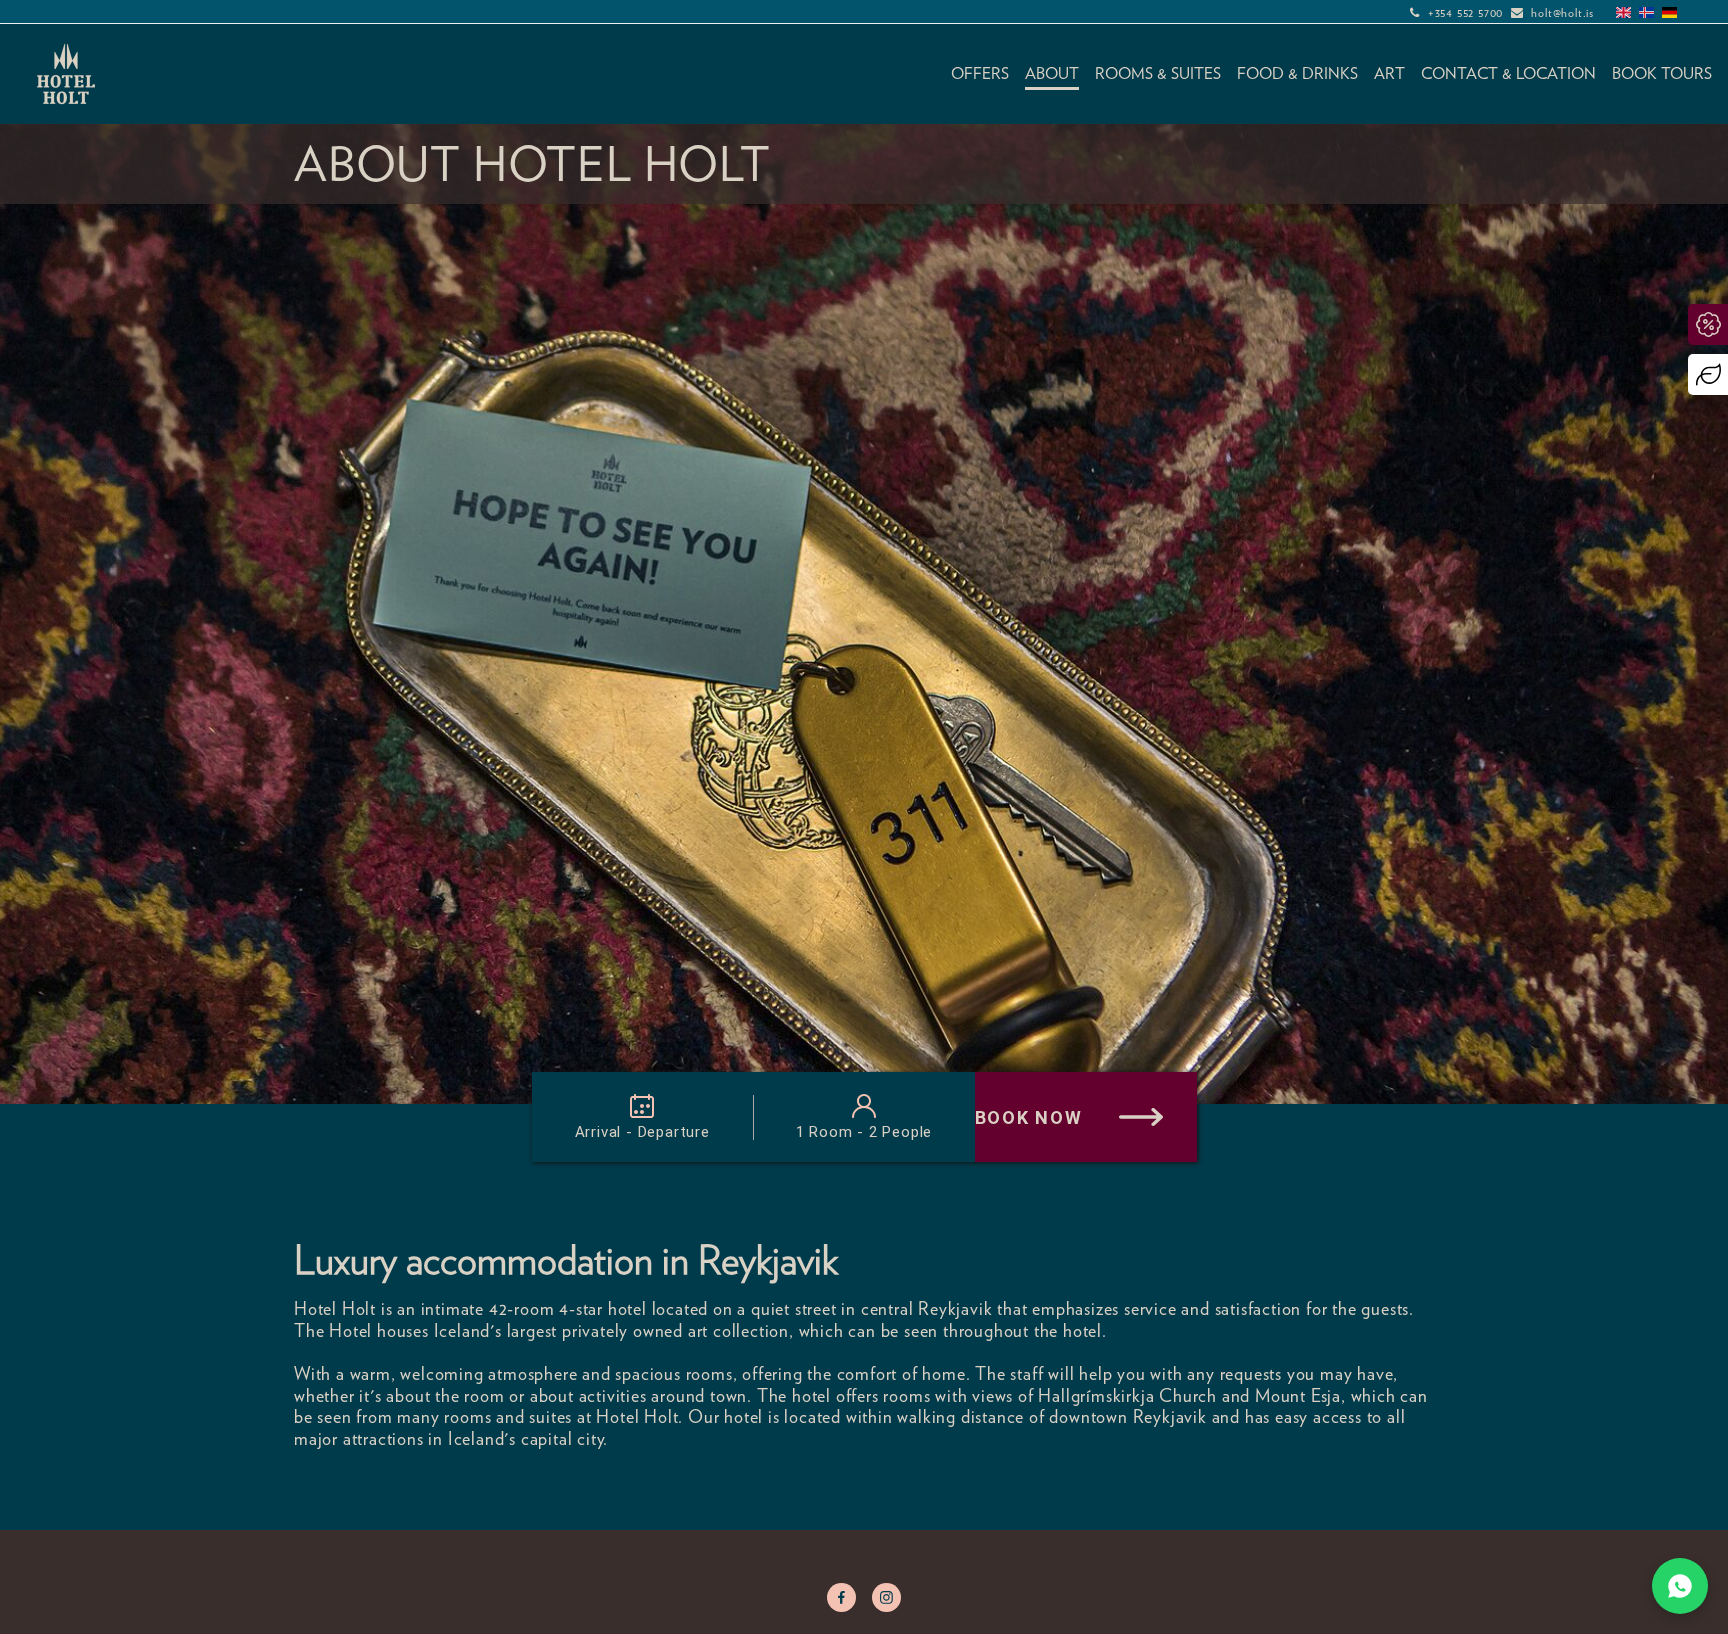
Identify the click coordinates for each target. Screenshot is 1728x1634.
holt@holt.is (1562, 12)
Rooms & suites (1158, 73)
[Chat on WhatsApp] (1680, 1586)
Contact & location (1508, 73)
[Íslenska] (1646, 12)
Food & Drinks (1297, 73)
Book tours (1662, 73)
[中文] (1692, 12)
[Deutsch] (1669, 12)
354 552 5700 (1469, 12)
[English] (1623, 12)
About (1052, 73)
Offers (980, 73)
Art (1389, 73)
